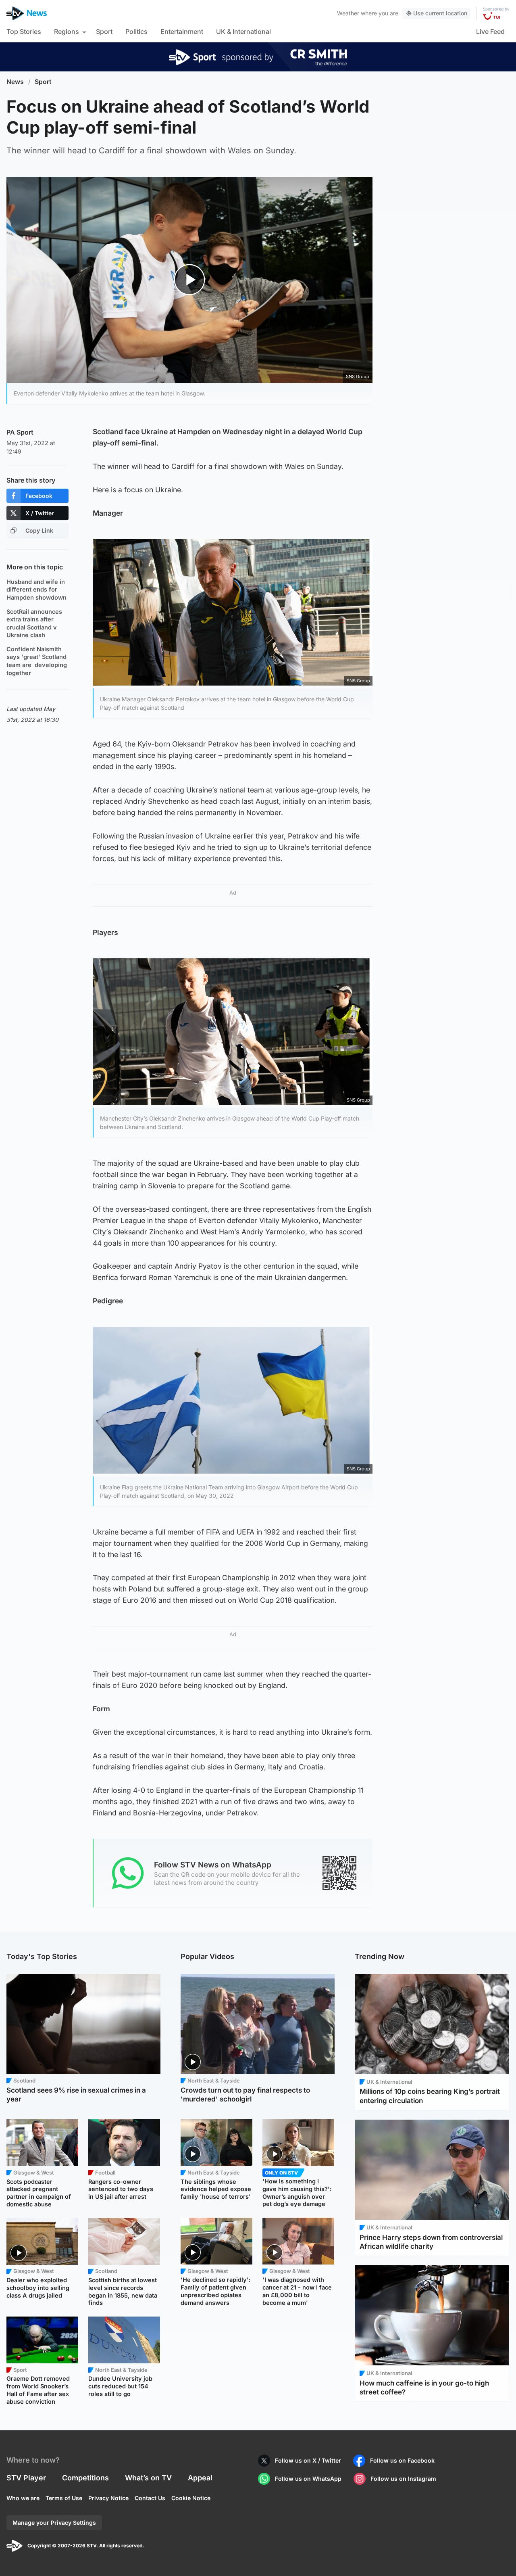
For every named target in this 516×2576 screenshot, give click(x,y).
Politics (136, 31)
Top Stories (24, 31)
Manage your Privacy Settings (54, 2523)
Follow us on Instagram (403, 2479)
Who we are (23, 2498)
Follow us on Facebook (402, 2460)
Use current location (440, 13)
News (15, 82)
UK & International (243, 31)
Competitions (85, 2478)
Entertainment (182, 31)
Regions (67, 31)
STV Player (26, 2478)
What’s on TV (148, 2478)
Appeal (200, 2478)
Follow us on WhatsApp (308, 2479)
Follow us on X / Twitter (308, 2460)
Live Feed (490, 31)
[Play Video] (190, 280)
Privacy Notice (108, 2498)
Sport (104, 31)
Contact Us (150, 2498)
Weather (348, 13)
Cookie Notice (191, 2498)
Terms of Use (64, 2498)
